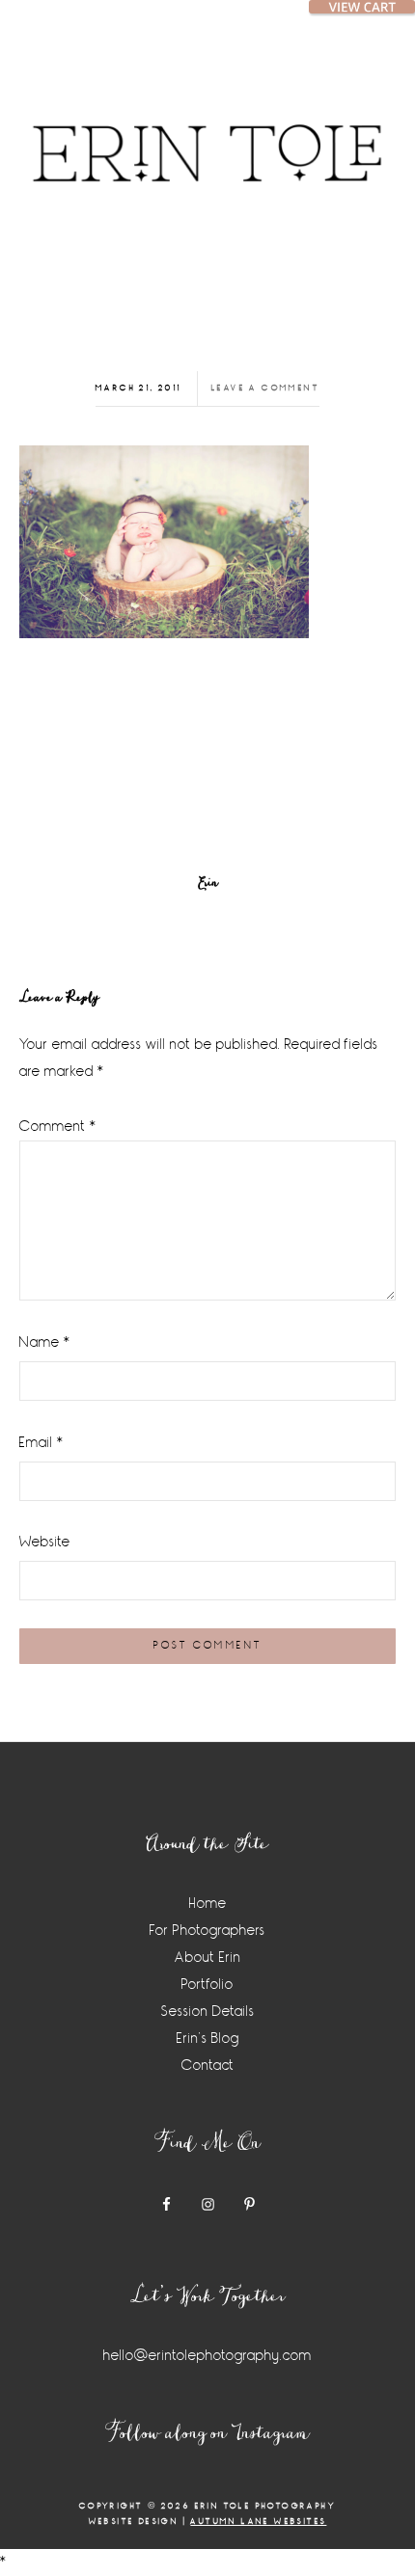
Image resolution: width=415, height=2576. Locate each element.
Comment (58, 1127)
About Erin (208, 1958)
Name (45, 1342)
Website (45, 1542)
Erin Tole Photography (207, 130)
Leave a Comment (265, 388)
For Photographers (207, 1931)
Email (41, 1443)
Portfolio (207, 1985)
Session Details (208, 2012)
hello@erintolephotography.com (207, 2356)
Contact (208, 2066)
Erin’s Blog (208, 2039)
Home (208, 1904)
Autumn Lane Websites (258, 2522)
